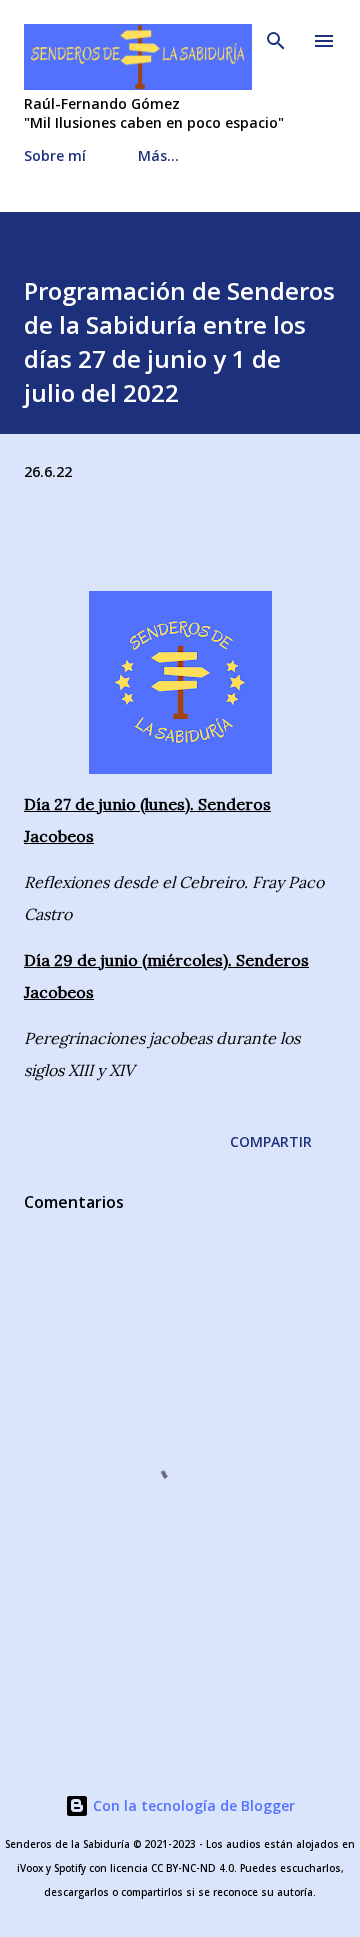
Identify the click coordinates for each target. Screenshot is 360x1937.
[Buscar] (276, 36)
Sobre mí (55, 155)
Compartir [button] (271, 1141)
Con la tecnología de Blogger (192, 1805)
